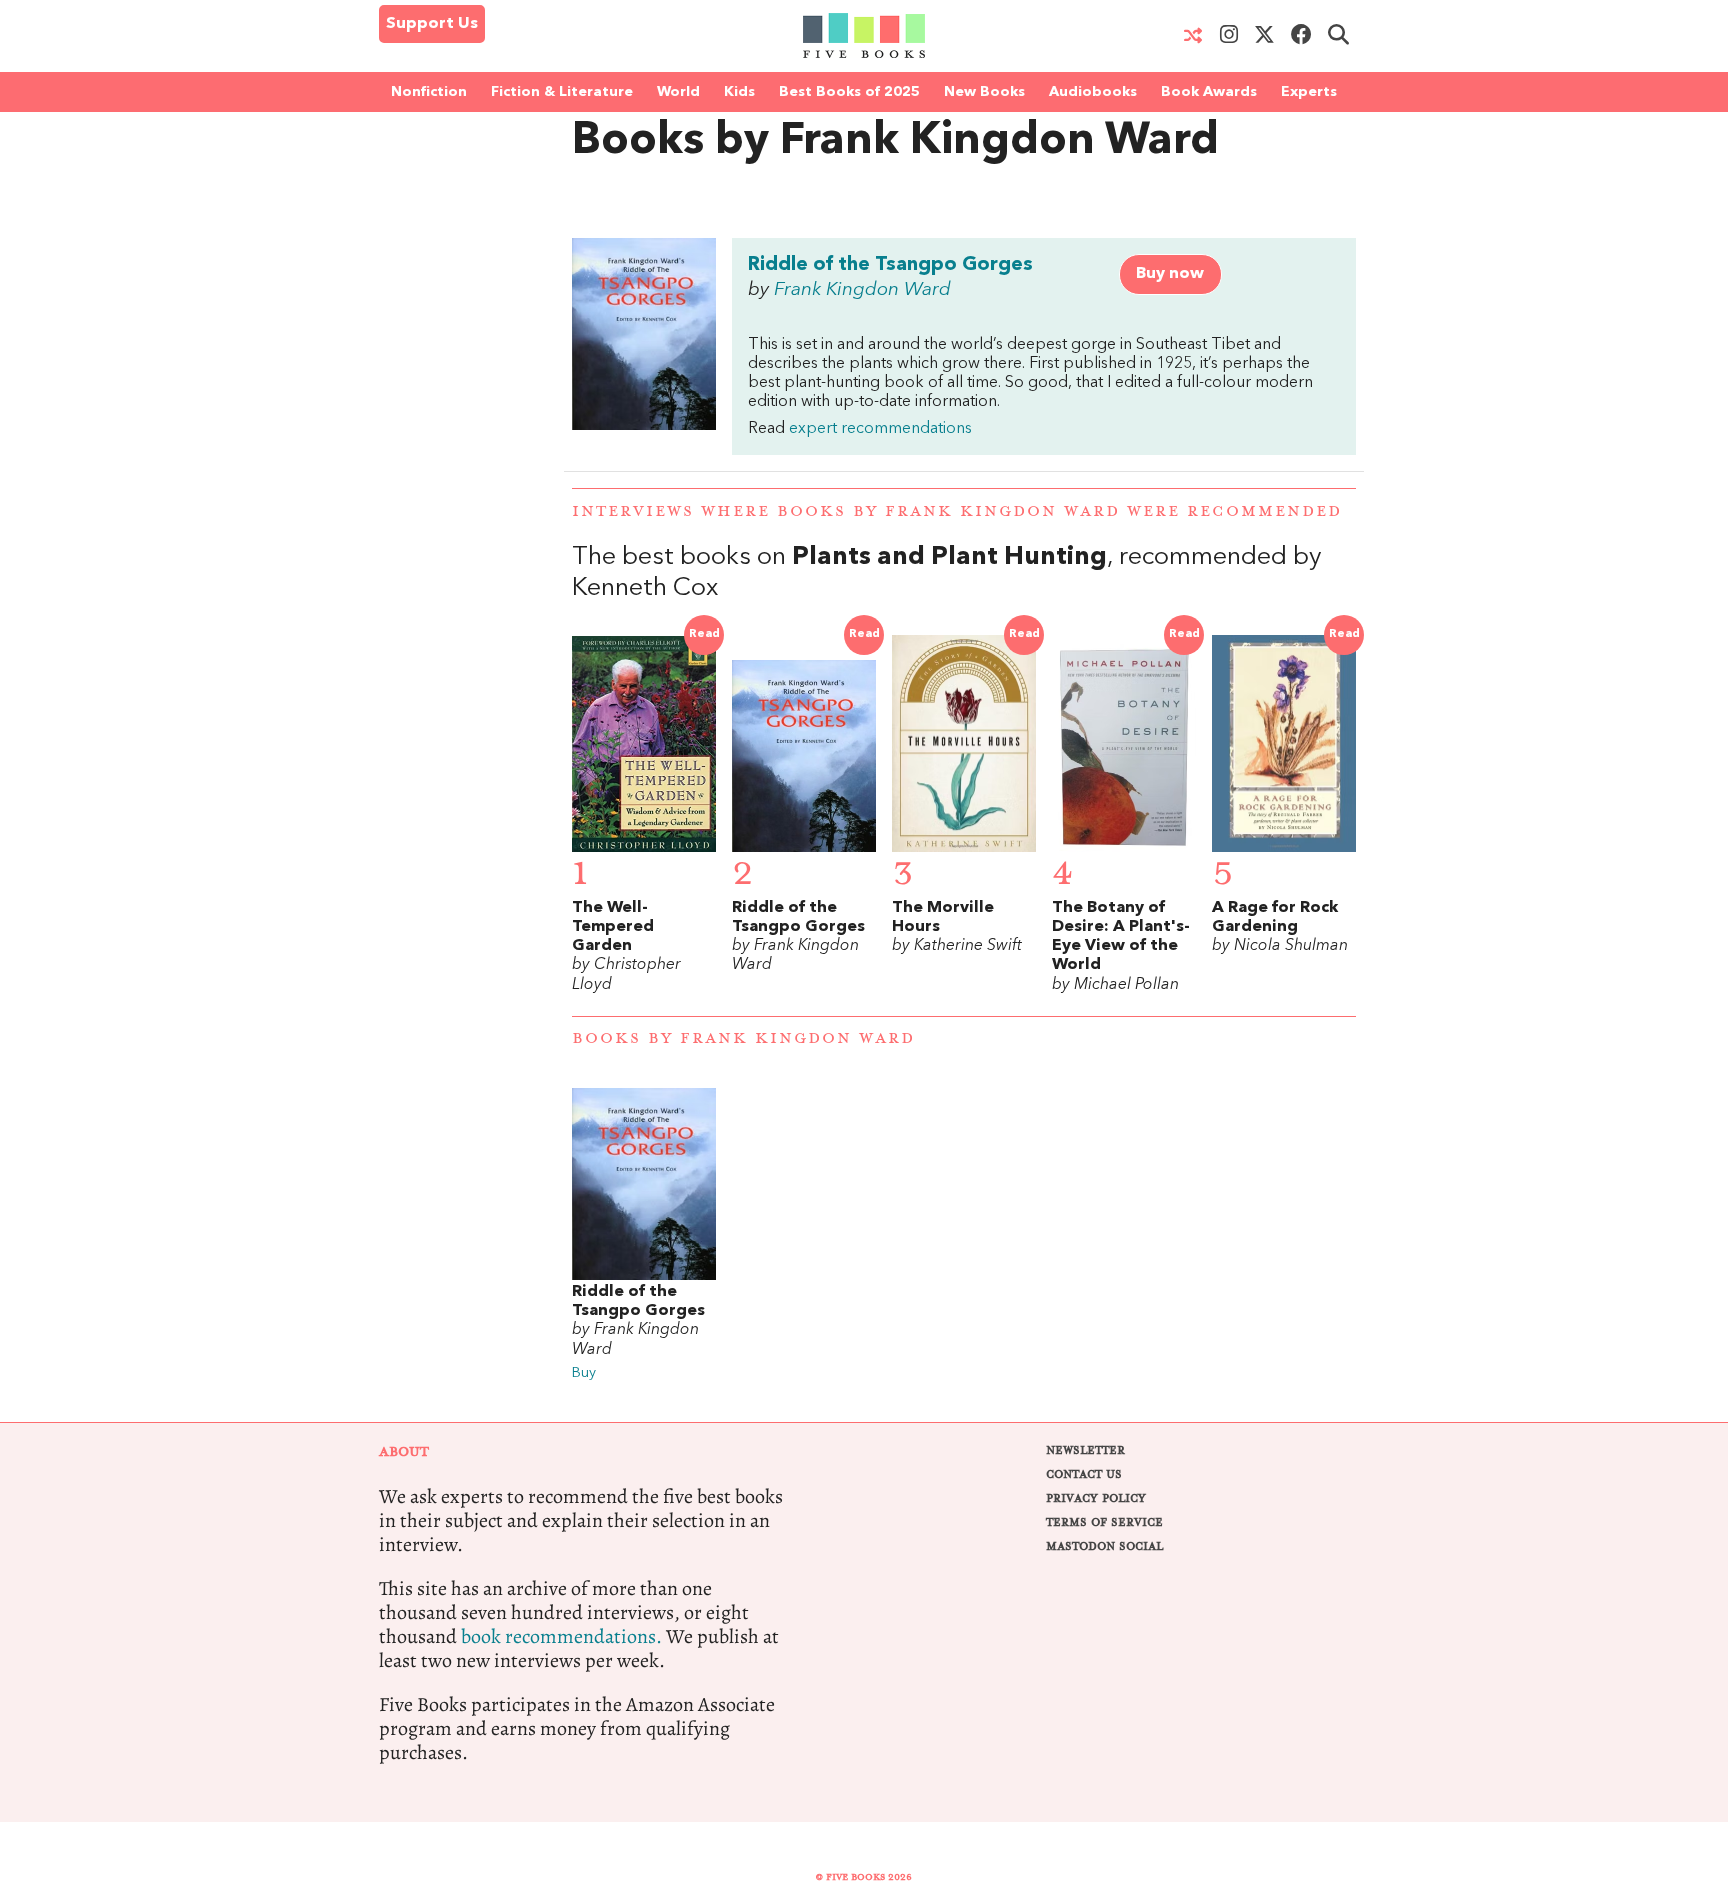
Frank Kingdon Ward (862, 290)
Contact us (1084, 1474)
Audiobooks (1093, 92)
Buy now (1170, 274)
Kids (739, 92)
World (678, 92)
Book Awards (1209, 92)
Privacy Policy (1096, 1498)
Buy (584, 1373)
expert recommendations (880, 429)
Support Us (432, 24)
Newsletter (1085, 1450)
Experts (1309, 92)
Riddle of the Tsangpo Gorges (890, 265)
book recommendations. (561, 1636)
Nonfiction (429, 92)
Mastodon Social (1104, 1546)
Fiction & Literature (562, 92)
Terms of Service (1104, 1522)
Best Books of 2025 (849, 92)
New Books (984, 92)
